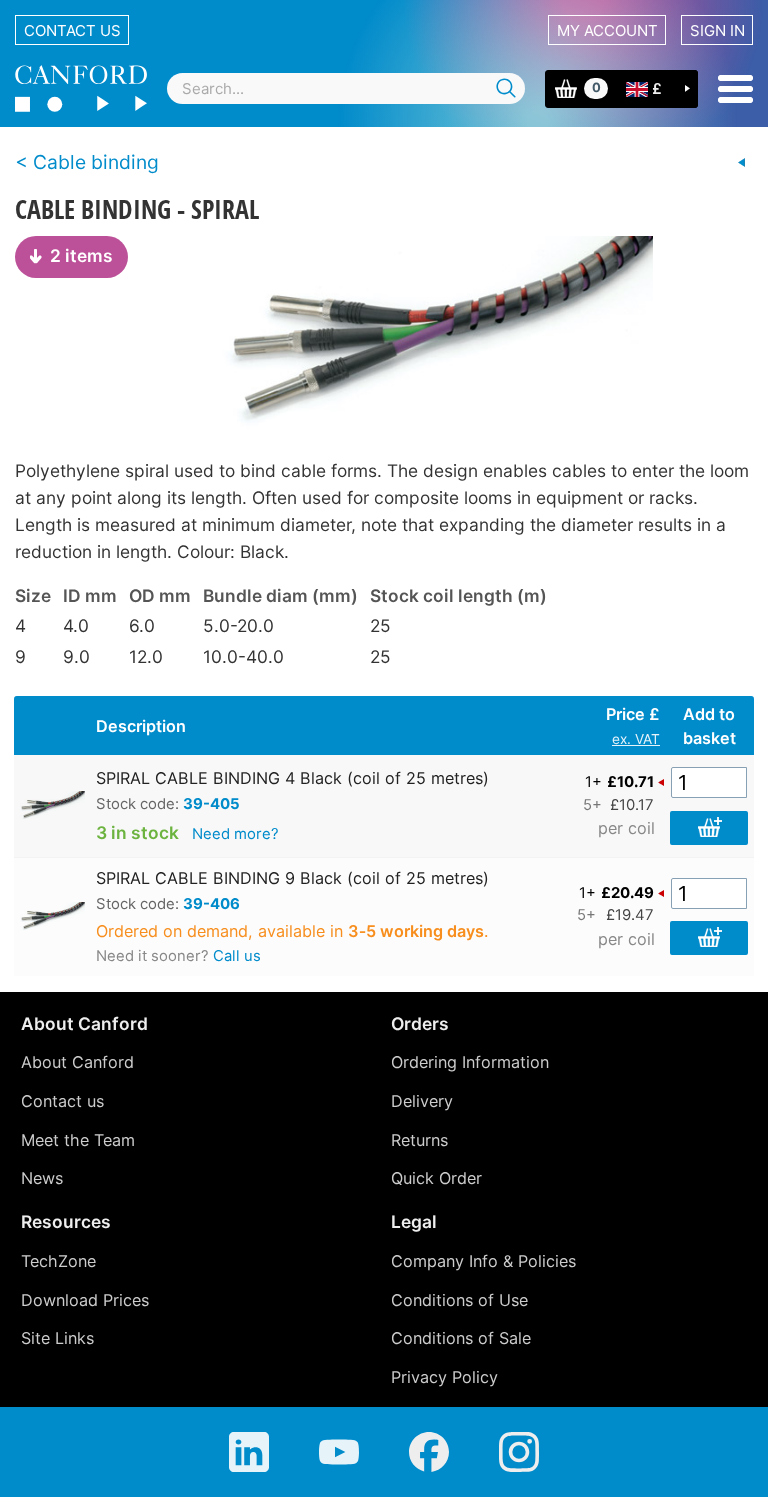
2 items (81, 255)
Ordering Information (470, 1062)
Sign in (717, 30)
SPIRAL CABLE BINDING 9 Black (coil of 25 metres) (292, 878)
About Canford (77, 1062)
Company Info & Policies (483, 1261)
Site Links (57, 1338)
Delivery (422, 1101)
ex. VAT (636, 739)
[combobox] (346, 88)
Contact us (72, 30)
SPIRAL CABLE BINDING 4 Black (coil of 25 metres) (292, 778)
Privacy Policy (444, 1377)
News (42, 1178)
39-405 (211, 804)
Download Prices (85, 1300)
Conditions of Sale (461, 1338)
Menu (735, 89)
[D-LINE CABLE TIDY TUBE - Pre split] (742, 163)
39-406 (211, 904)
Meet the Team (78, 1140)
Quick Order (436, 1178)
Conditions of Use (459, 1300)
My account (607, 30)
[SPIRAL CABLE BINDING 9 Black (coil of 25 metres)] (384, 336)
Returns (419, 1140)
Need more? (235, 834)
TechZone (58, 1261)
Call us (237, 956)
